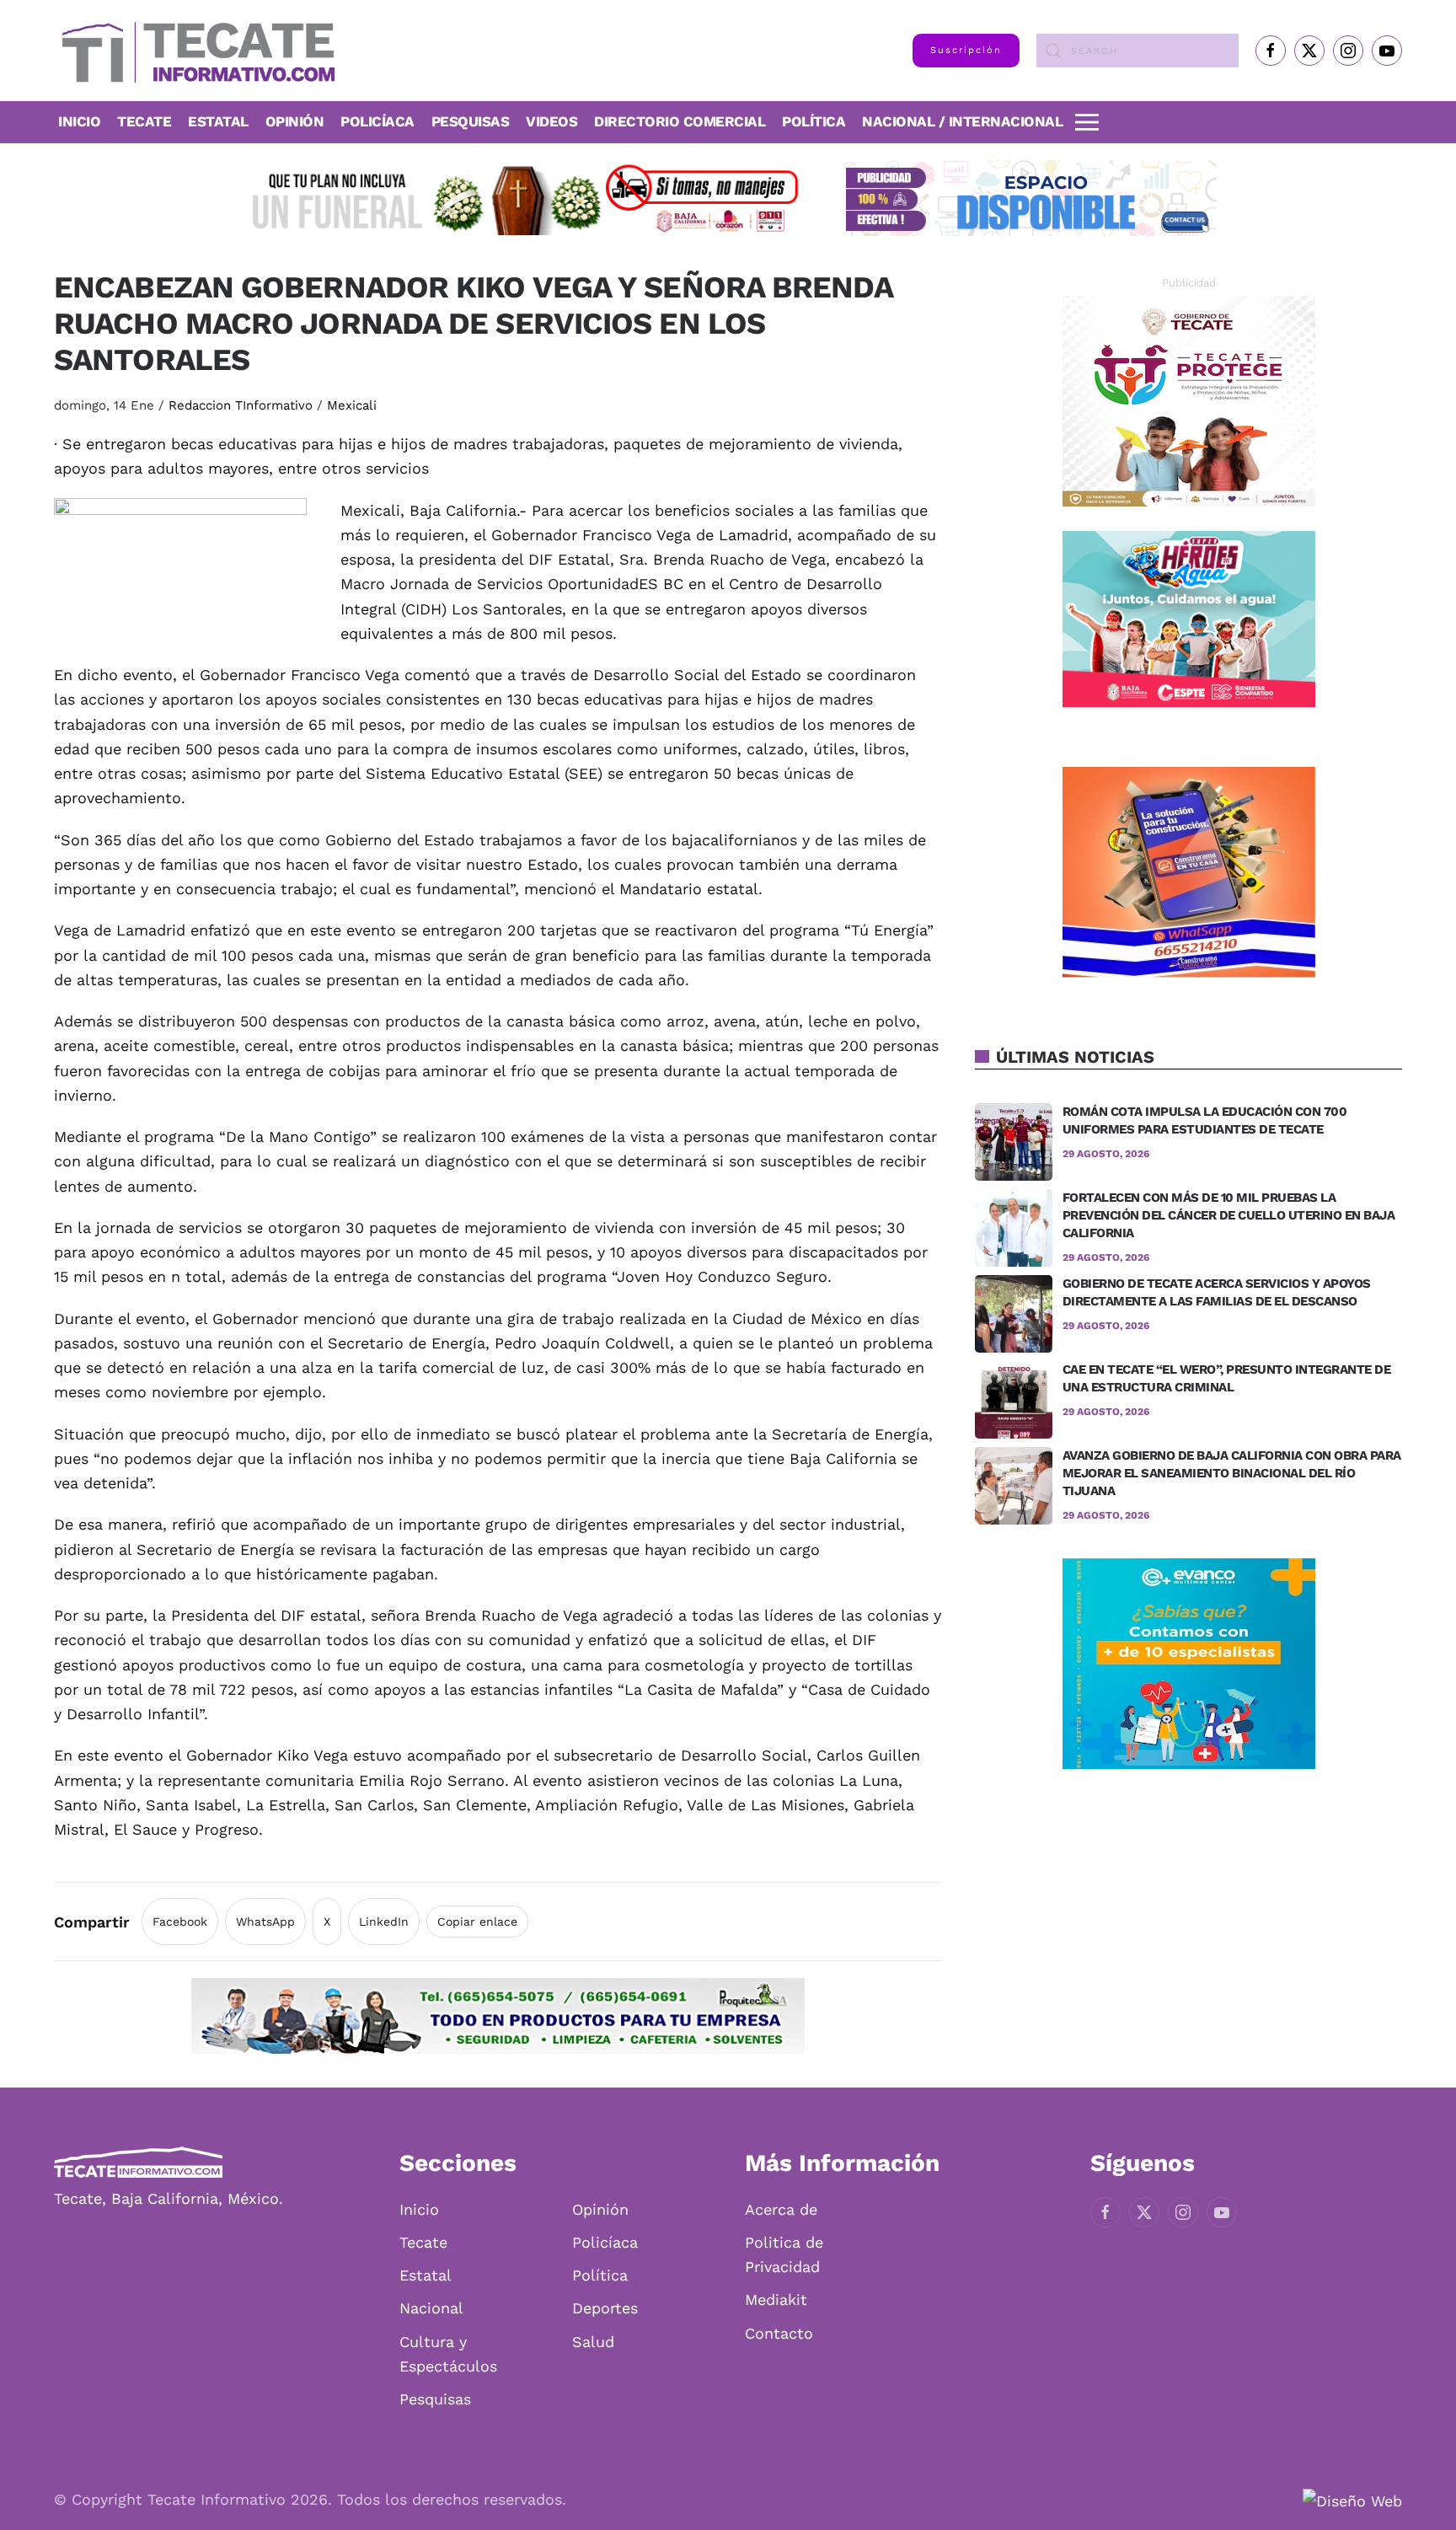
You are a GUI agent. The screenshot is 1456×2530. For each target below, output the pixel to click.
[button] (1087, 122)
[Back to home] (194, 51)
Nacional (431, 2308)
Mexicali (352, 405)
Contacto (779, 2333)
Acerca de (781, 2209)
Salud (593, 2342)
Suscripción (966, 50)
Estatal (426, 2275)
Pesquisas (471, 121)
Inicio (79, 121)
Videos (551, 121)
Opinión (295, 121)
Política (814, 121)
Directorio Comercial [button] (680, 121)
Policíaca (377, 121)
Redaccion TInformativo (241, 405)
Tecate (144, 121)
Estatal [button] (218, 121)
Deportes (605, 2308)
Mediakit (776, 2300)
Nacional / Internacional (962, 121)
